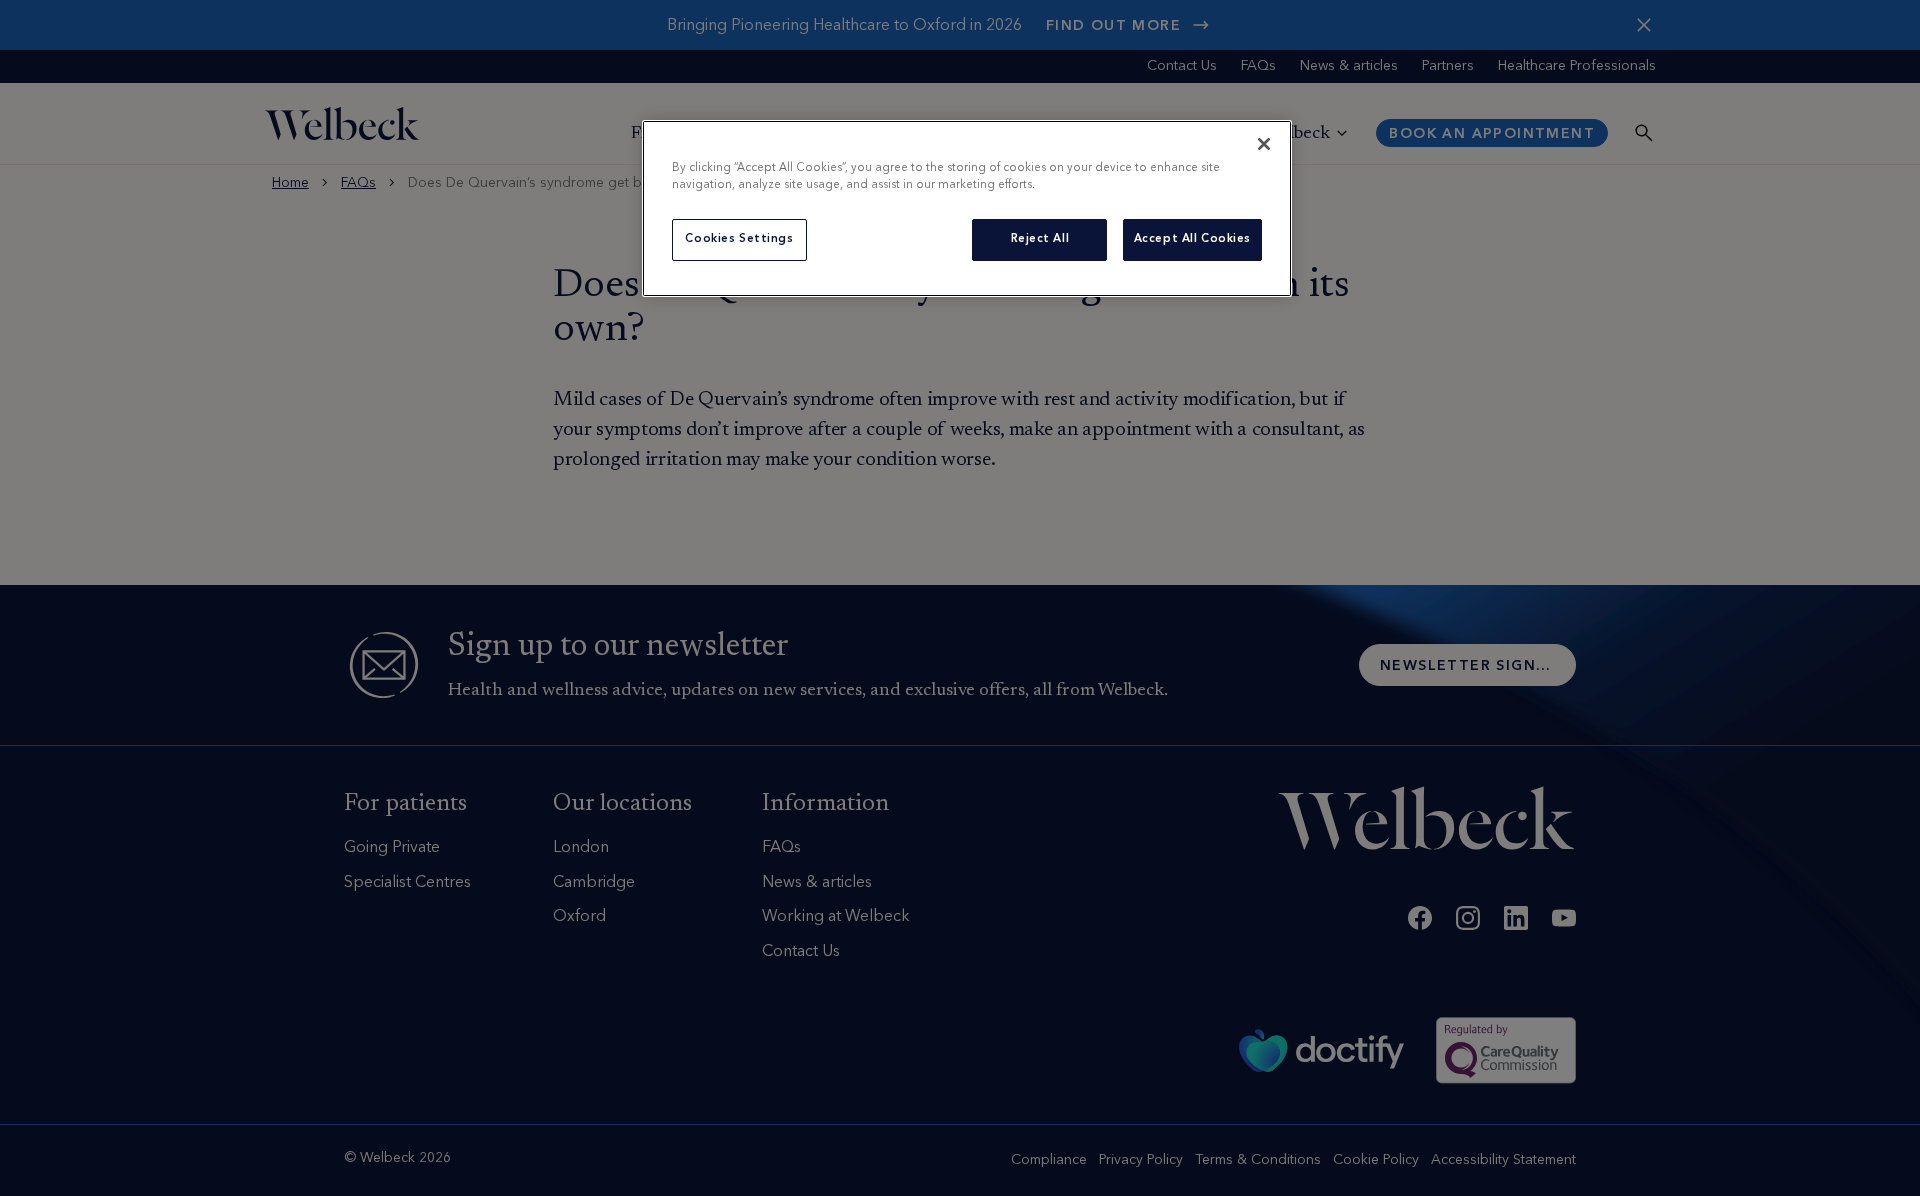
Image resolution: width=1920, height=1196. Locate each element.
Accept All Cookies (1192, 239)
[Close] (1264, 144)
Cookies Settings (739, 239)
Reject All (1040, 239)
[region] (967, 208)
